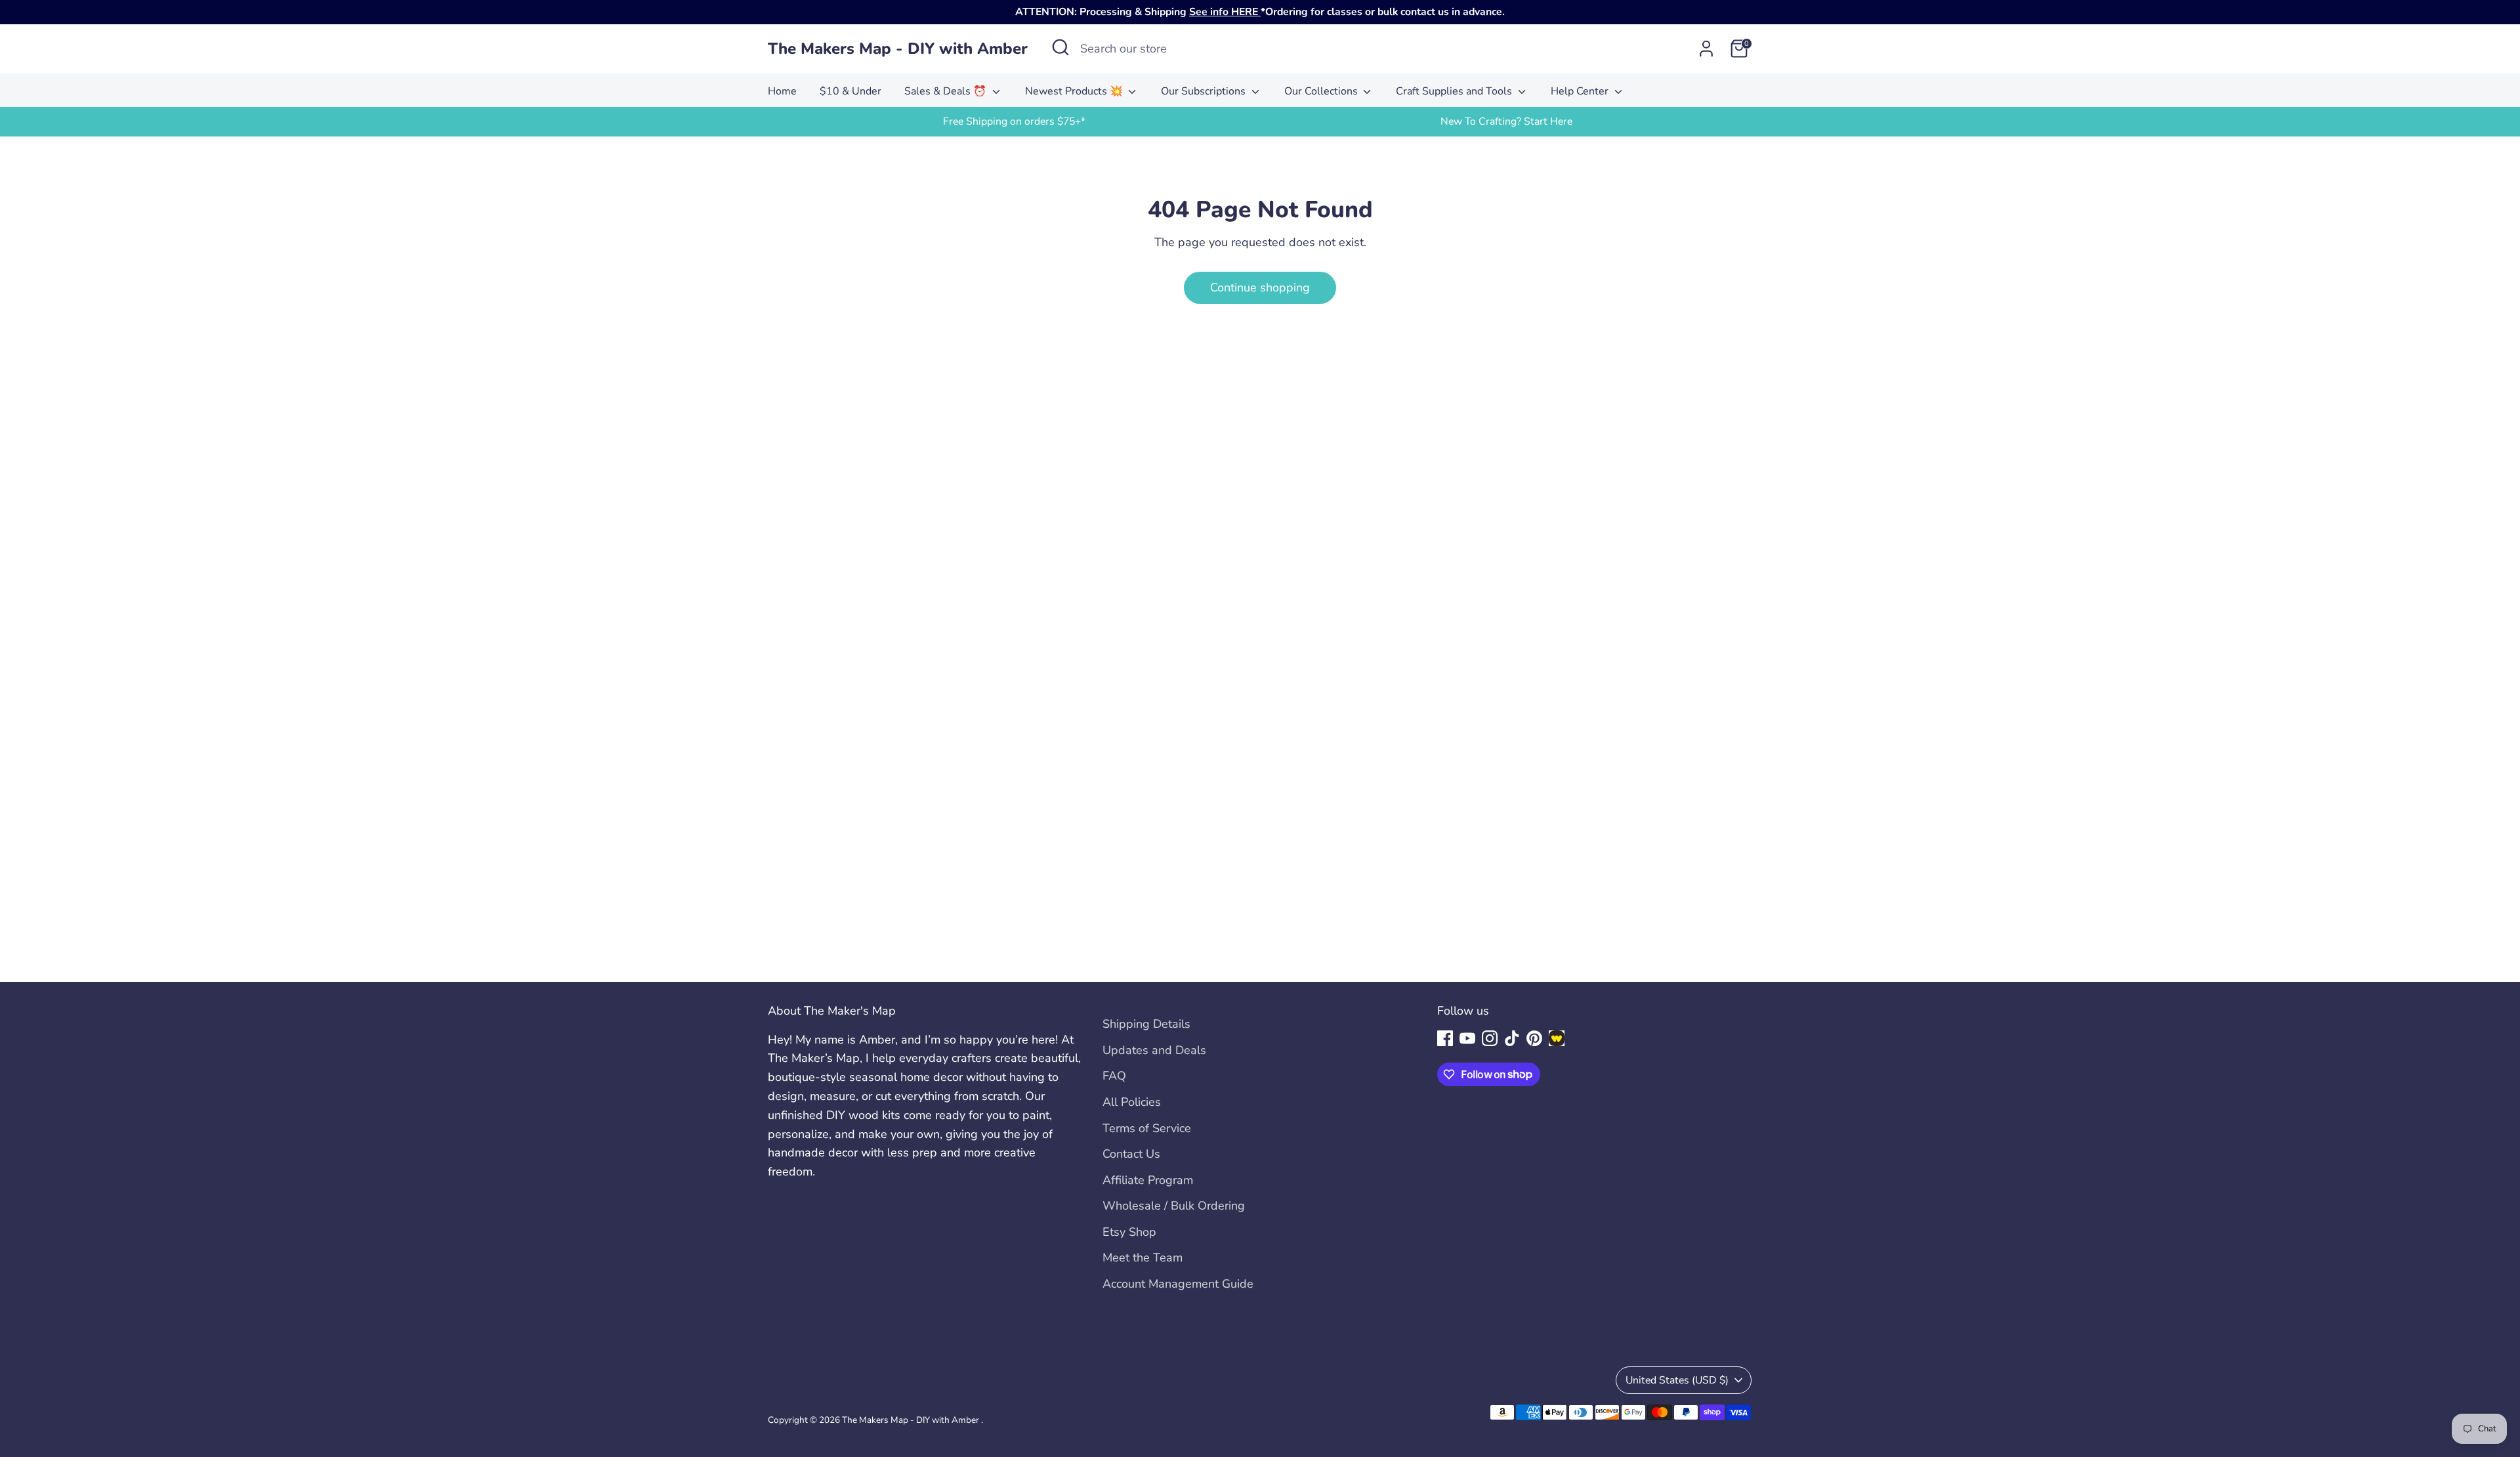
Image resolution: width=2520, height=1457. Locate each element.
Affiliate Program (1148, 1180)
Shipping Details (1146, 1024)
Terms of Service (1147, 1128)
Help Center (1581, 91)
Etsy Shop (1129, 1232)
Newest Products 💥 (1075, 91)
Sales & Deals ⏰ (947, 91)
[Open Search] (1060, 47)
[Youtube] (1467, 1038)
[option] (1014, 122)
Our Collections (1322, 91)
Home (782, 91)
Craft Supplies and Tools (1455, 91)
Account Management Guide (1178, 1284)
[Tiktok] (1512, 1038)
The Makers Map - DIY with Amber (898, 49)
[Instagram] (1490, 1038)
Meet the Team (1143, 1257)
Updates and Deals (1154, 1050)
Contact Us (1131, 1154)
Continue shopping (1260, 287)
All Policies (1132, 1102)
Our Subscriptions (1205, 91)
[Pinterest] (1534, 1038)
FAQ (1114, 1076)
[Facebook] (1445, 1038)
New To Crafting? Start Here (1506, 121)
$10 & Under (850, 91)
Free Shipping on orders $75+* (1014, 121)
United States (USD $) (1677, 1380)
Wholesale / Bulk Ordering (1174, 1206)
